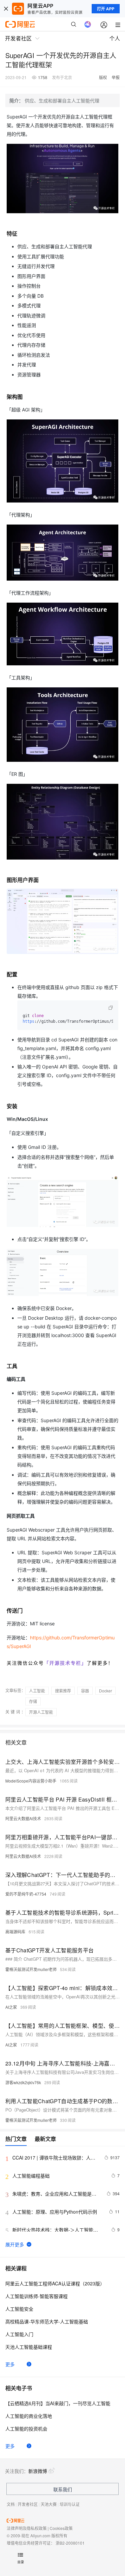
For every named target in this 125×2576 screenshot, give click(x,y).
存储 (33, 1701)
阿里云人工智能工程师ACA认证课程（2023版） (55, 2283)
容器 (85, 1691)
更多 (10, 2364)
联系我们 (63, 2489)
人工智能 (37, 1691)
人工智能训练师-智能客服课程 (36, 2296)
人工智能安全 (19, 2309)
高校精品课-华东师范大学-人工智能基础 (47, 2321)
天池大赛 (49, 2504)
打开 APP (106, 9)
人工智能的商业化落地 (29, 2416)
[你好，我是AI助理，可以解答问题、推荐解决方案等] (88, 24)
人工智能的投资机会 (26, 2429)
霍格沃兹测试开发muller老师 (31, 1969)
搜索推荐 (63, 1691)
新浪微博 (38, 2471)
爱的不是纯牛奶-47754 (26, 1894)
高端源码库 (15, 1931)
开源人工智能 (41, 1712)
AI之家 (11, 2007)
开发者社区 (28, 2504)
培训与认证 (70, 2504)
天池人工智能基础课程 (29, 2347)
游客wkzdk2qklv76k (23, 2082)
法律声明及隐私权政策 (27, 2528)
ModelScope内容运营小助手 (31, 1781)
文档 (11, 2504)
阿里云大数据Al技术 (23, 1818)
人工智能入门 (19, 2334)
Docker (105, 1691)
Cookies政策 (61, 2528)
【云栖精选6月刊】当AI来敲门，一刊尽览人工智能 (58, 2403)
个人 (115, 38)
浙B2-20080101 (70, 2543)
